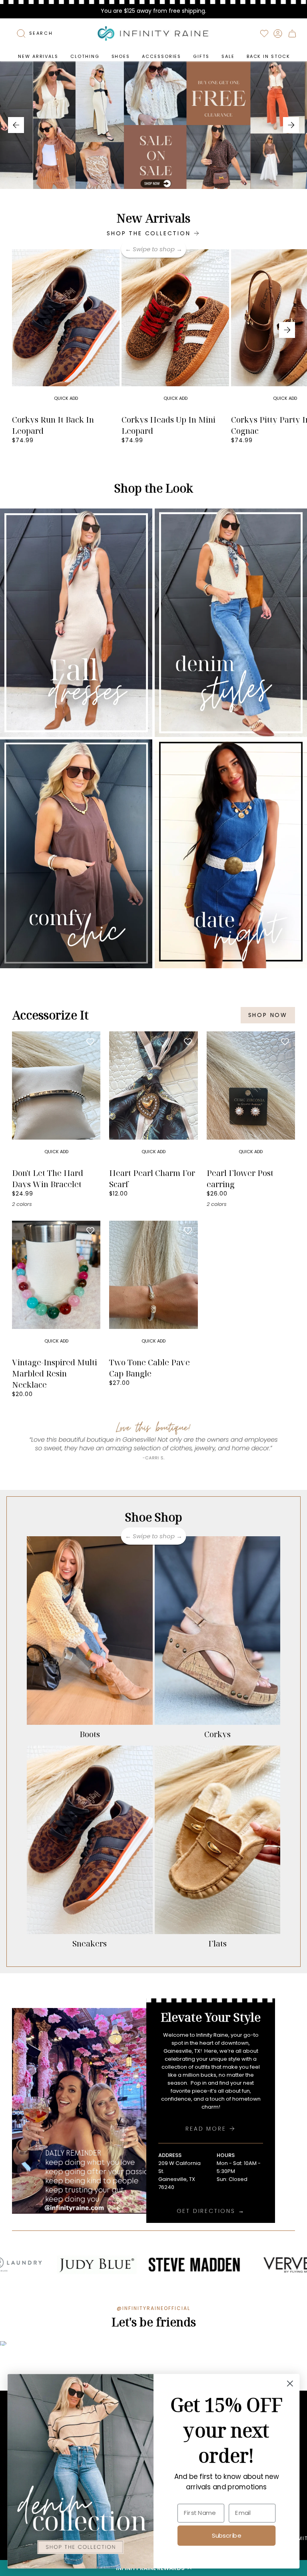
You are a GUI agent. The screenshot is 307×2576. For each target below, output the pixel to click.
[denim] (231, 623)
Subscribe (226, 2535)
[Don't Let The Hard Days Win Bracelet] (56, 1098)
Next (287, 330)
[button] (85, 57)
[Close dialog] (290, 2384)
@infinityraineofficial (153, 2308)
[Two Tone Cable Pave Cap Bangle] (153, 1287)
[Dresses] (76, 623)
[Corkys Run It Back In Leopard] (66, 330)
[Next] (291, 125)
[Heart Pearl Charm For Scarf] (153, 1098)
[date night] (231, 854)
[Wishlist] (264, 34)
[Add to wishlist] (110, 259)
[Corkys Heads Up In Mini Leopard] (175, 330)
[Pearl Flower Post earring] (251, 1098)
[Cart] (292, 34)
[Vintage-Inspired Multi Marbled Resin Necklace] (56, 1287)
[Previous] (16, 125)
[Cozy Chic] (76, 854)
